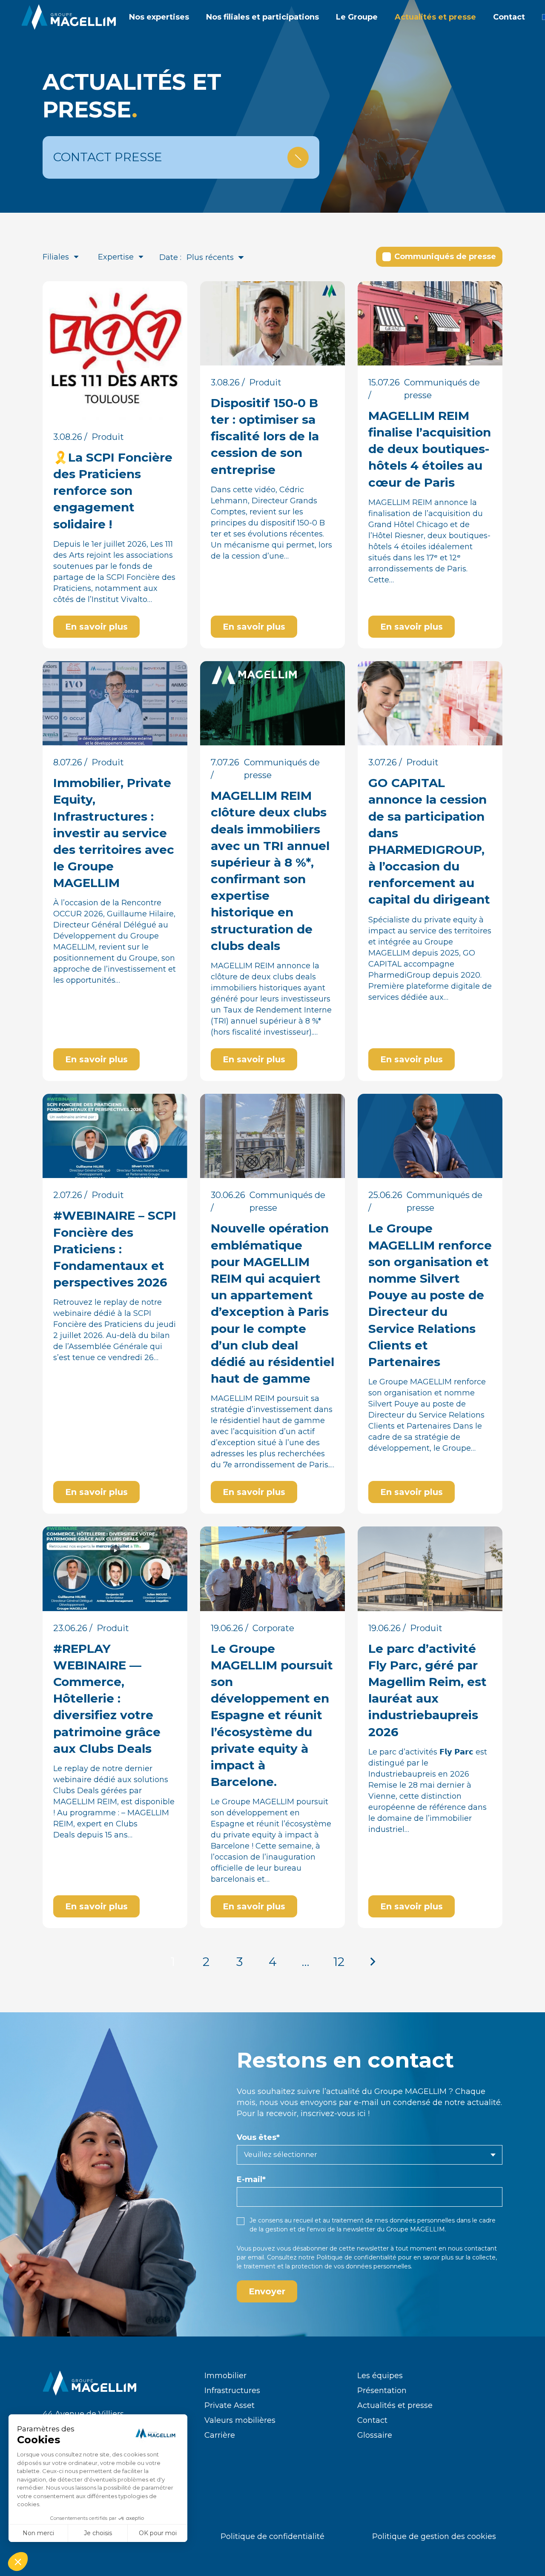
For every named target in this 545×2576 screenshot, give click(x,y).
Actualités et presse (395, 2405)
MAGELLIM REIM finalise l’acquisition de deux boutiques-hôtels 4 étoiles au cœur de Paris (430, 449)
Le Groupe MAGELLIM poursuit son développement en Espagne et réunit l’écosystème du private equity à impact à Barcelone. (272, 1715)
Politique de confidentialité (356, 2257)
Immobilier (225, 2376)
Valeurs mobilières (240, 2420)
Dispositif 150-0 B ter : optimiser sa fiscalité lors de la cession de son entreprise (265, 436)
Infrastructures (232, 2391)
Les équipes (380, 2376)
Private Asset (229, 2405)
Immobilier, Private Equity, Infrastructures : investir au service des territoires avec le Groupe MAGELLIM (114, 833)
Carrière (220, 2435)
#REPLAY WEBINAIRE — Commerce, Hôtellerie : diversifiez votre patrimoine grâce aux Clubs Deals (107, 1699)
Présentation (382, 2391)
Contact (372, 2420)
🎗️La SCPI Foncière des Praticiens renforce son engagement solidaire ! (113, 491)
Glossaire (375, 2435)
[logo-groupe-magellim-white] (69, 17)
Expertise (116, 257)
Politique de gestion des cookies (434, 2536)
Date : (170, 257)
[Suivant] (372, 1962)
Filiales (56, 257)
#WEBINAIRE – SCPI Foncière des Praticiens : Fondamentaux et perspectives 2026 (115, 1249)
